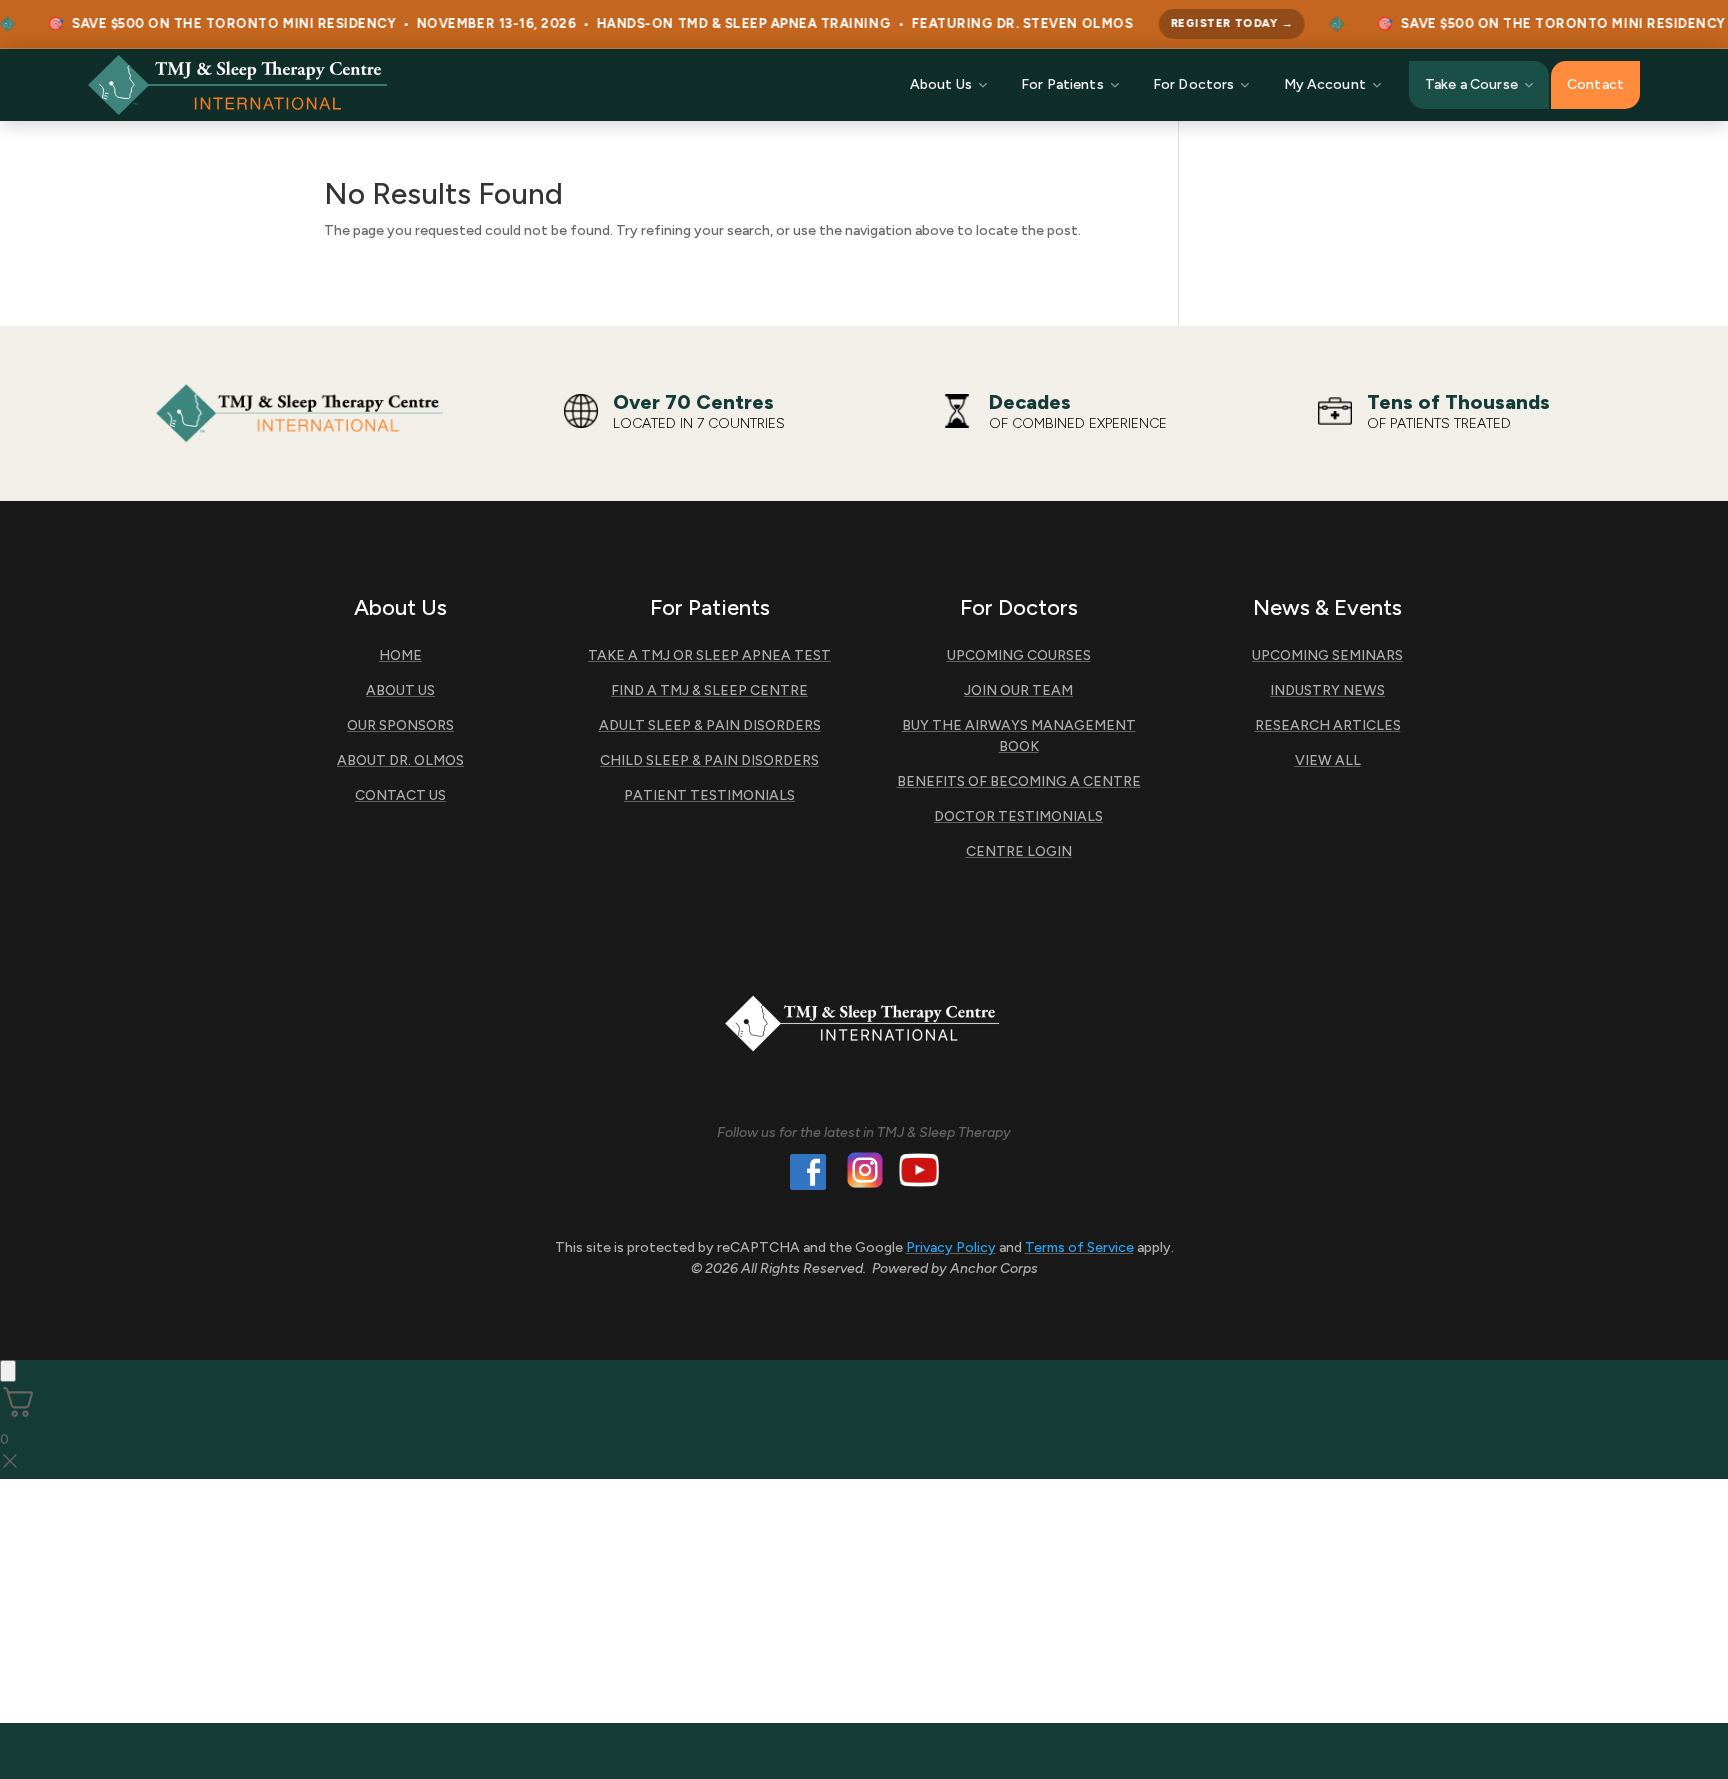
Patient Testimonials (709, 795)
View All (1328, 760)
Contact (1595, 84)
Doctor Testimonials (1018, 816)
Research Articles (1328, 725)
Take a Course (1471, 84)
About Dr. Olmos (400, 760)
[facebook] (808, 1176)
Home (400, 655)
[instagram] (865, 1174)
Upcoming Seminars (1327, 655)
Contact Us (400, 795)
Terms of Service (1079, 1247)
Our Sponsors (400, 725)
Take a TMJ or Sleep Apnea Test (709, 655)
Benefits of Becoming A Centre (1019, 781)
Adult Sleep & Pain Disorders (710, 725)
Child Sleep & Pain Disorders (709, 760)
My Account (1325, 84)
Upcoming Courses (1019, 655)
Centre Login (1019, 851)
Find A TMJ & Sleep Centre (709, 690)
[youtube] (919, 1174)
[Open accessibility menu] (8, 1371)
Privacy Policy (951, 1247)
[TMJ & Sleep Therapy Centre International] (237, 85)
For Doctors (1194, 84)
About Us (941, 84)
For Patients (1062, 84)
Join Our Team (1018, 690)
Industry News (1327, 690)
